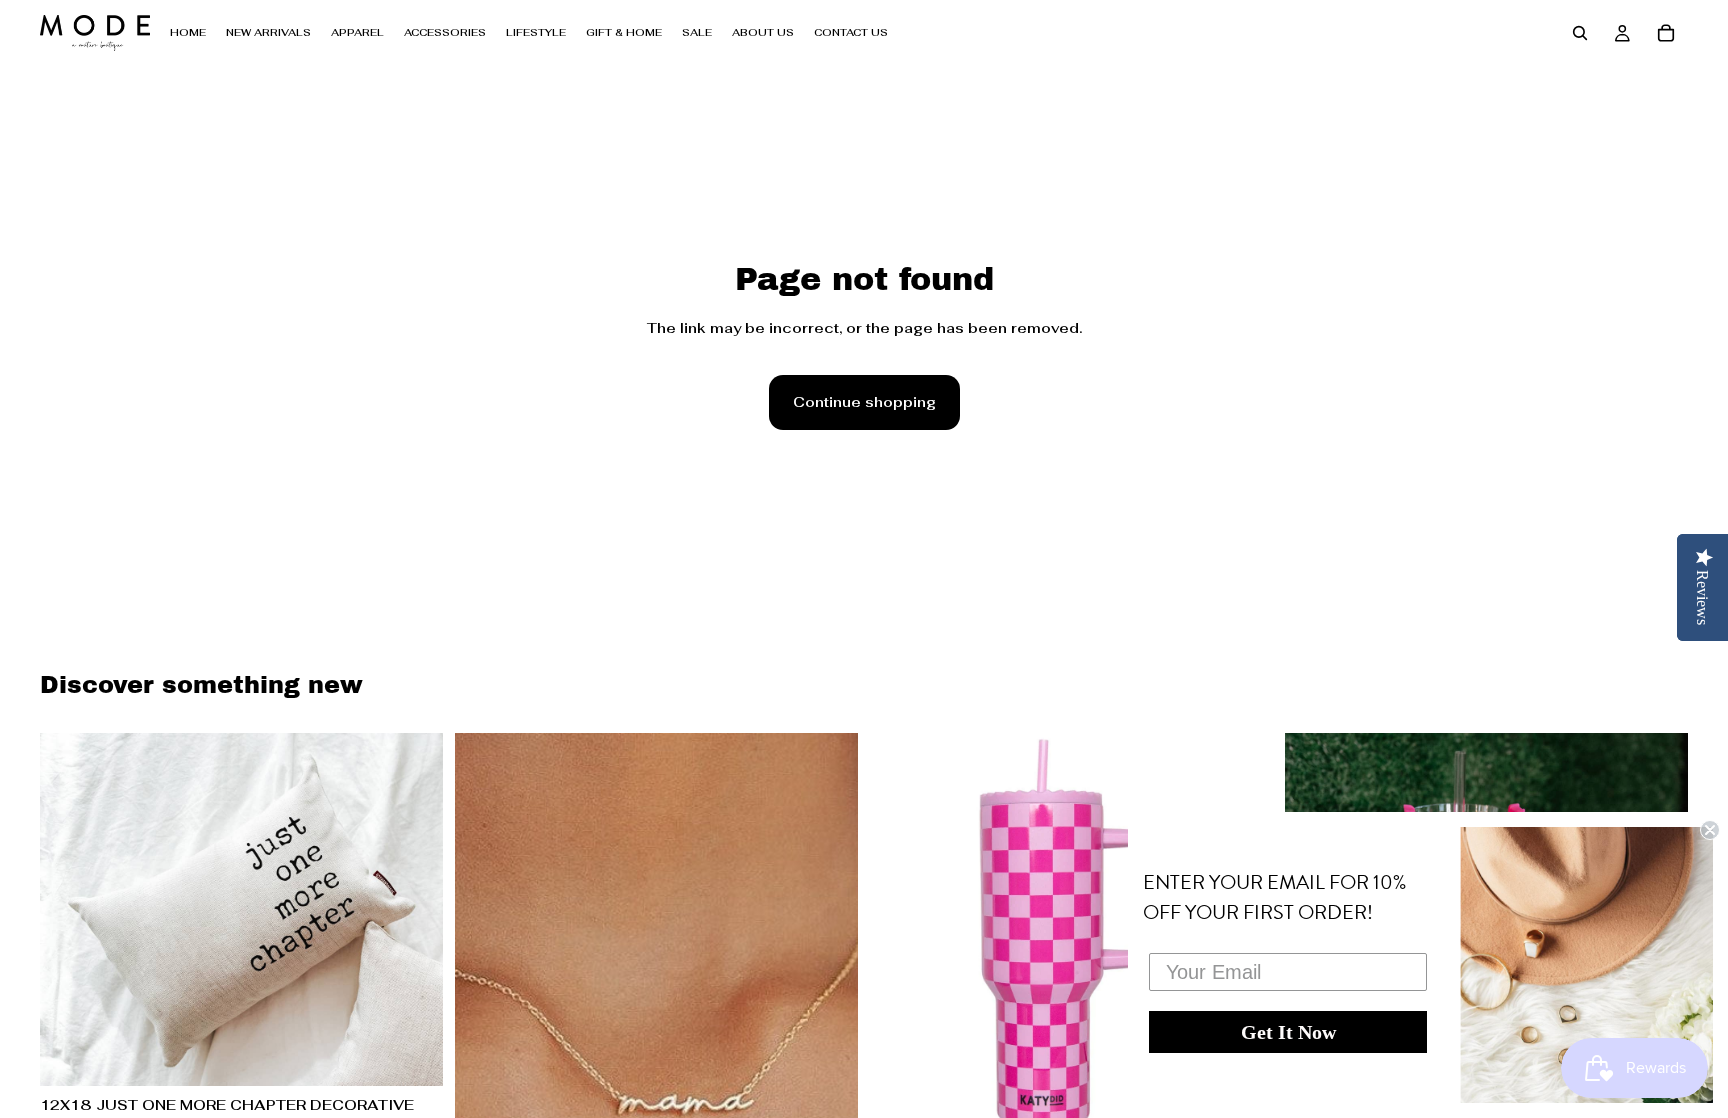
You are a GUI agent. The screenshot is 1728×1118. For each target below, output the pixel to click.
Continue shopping (864, 402)
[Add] (412, 1055)
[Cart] (1666, 33)
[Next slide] (413, 909)
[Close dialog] (1710, 830)
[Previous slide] (70, 909)
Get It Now (1288, 1032)
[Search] (1580, 33)
